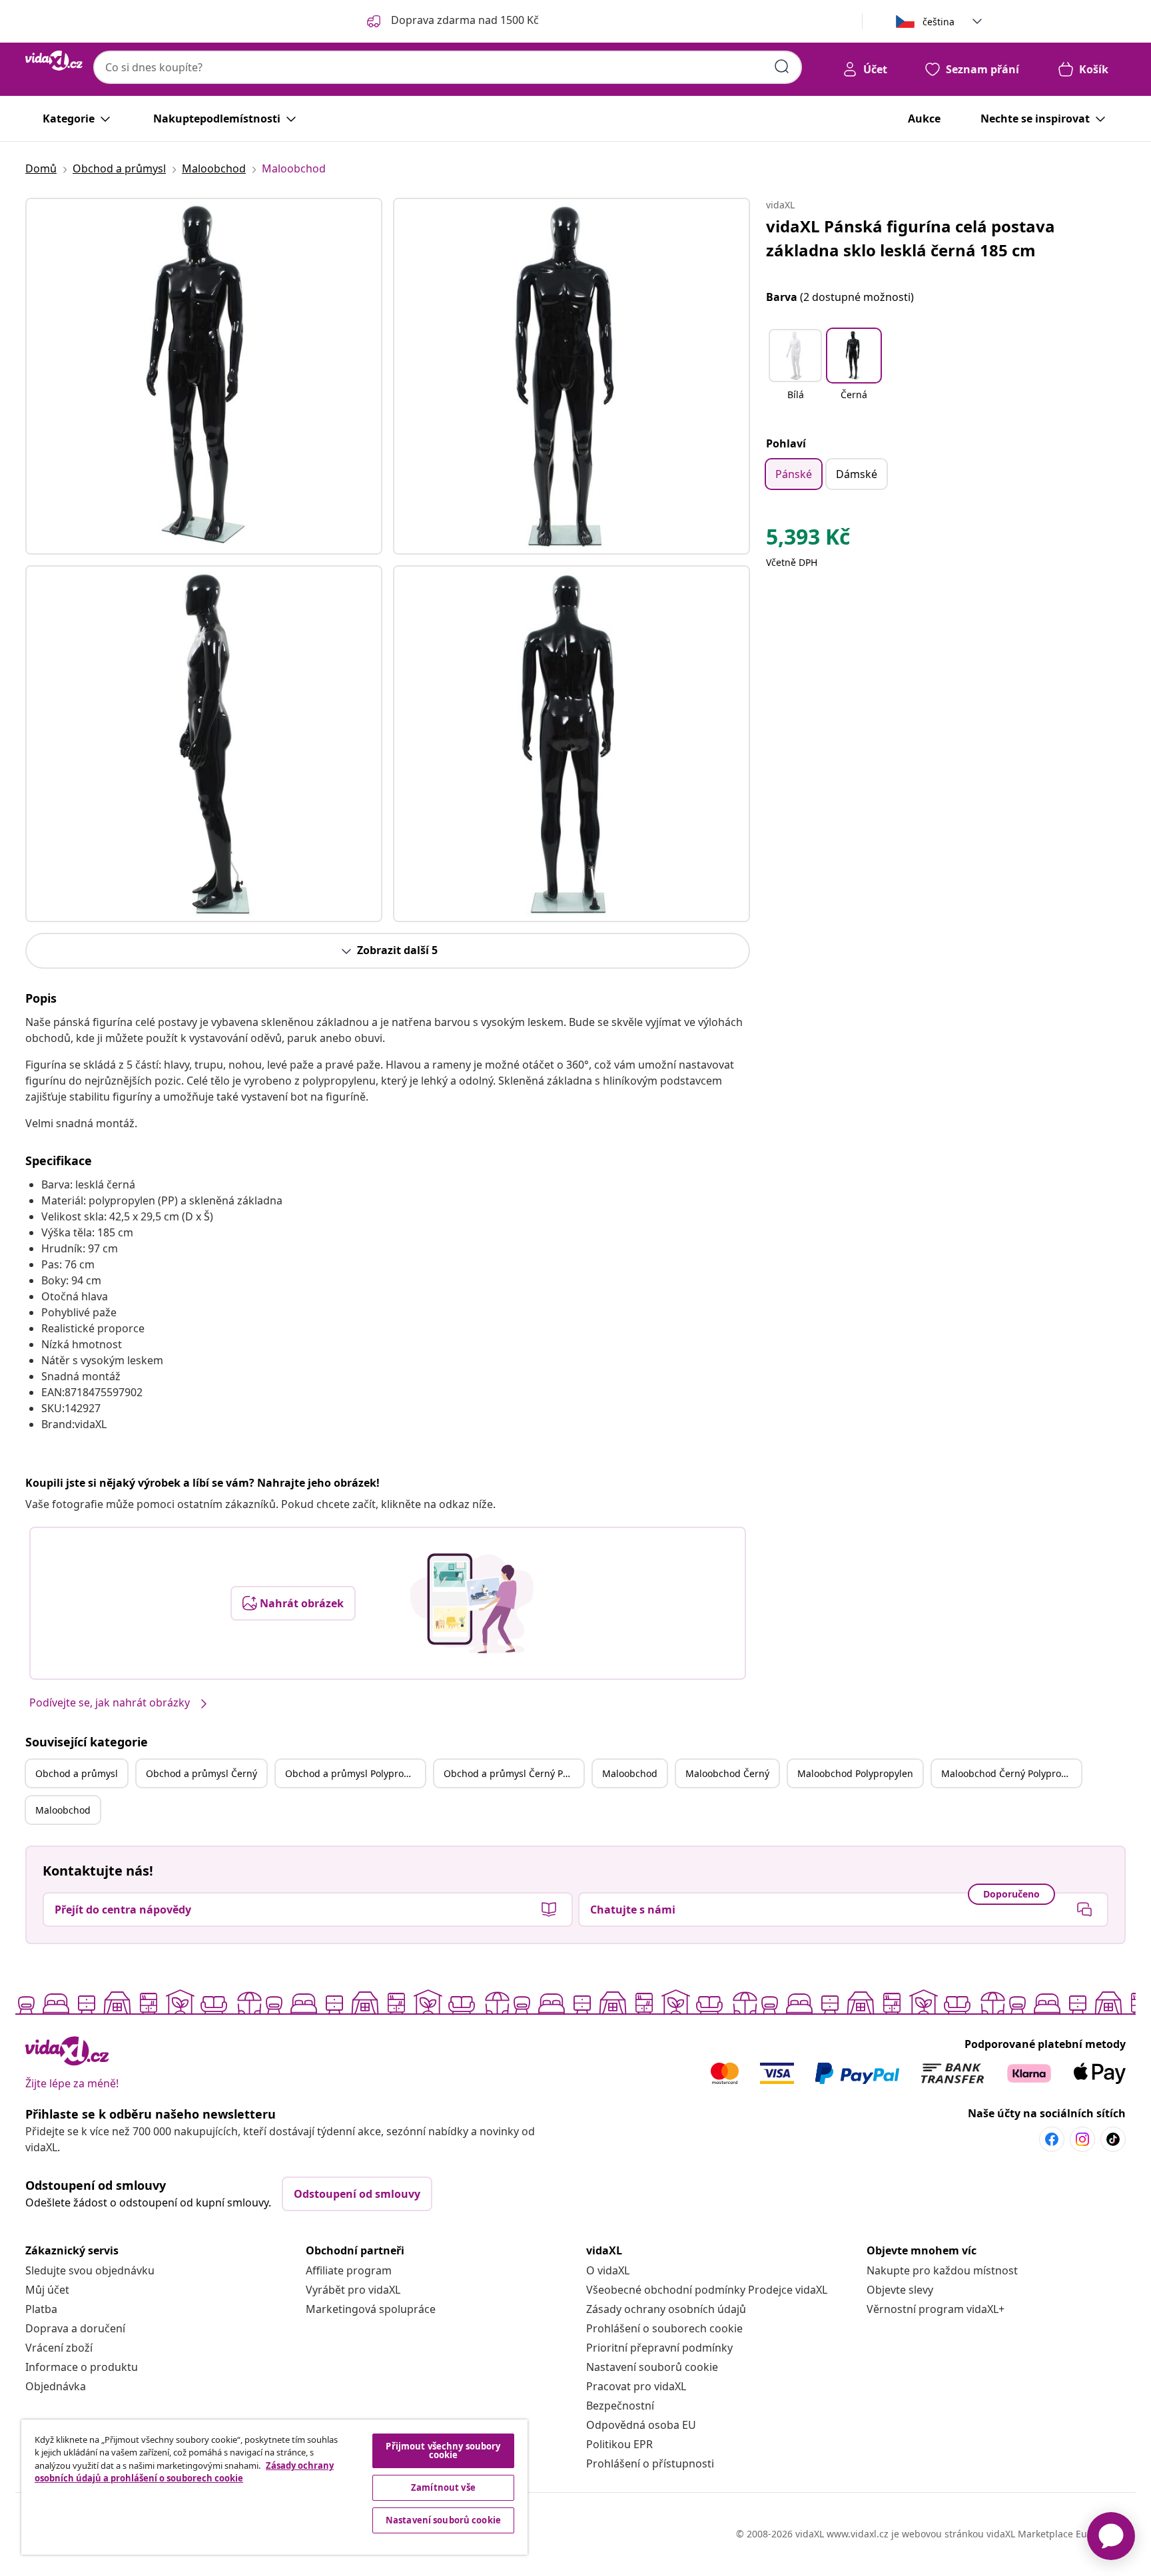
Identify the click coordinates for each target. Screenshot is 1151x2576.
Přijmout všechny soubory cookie (443, 2450)
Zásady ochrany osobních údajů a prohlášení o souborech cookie (184, 2472)
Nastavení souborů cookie (652, 2367)
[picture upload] (472, 1603)
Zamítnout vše (443, 2487)
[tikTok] (1113, 2139)
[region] (274, 2487)
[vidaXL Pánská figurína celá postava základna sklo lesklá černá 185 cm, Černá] (204, 376)
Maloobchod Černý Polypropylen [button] (1011, 1773)
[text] (808, 540)
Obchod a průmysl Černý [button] (201, 1773)
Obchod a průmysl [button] (77, 1773)
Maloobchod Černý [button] (727, 1773)
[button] (795, 373)
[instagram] (1082, 2139)
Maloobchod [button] (630, 1773)
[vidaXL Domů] (54, 61)
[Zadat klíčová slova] (782, 67)
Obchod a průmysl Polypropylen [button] (355, 1773)
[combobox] (448, 67)
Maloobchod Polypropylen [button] (855, 1773)
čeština (939, 22)
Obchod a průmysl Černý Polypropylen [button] (514, 1773)
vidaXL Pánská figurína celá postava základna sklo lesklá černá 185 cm (911, 238)
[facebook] (1052, 2139)
